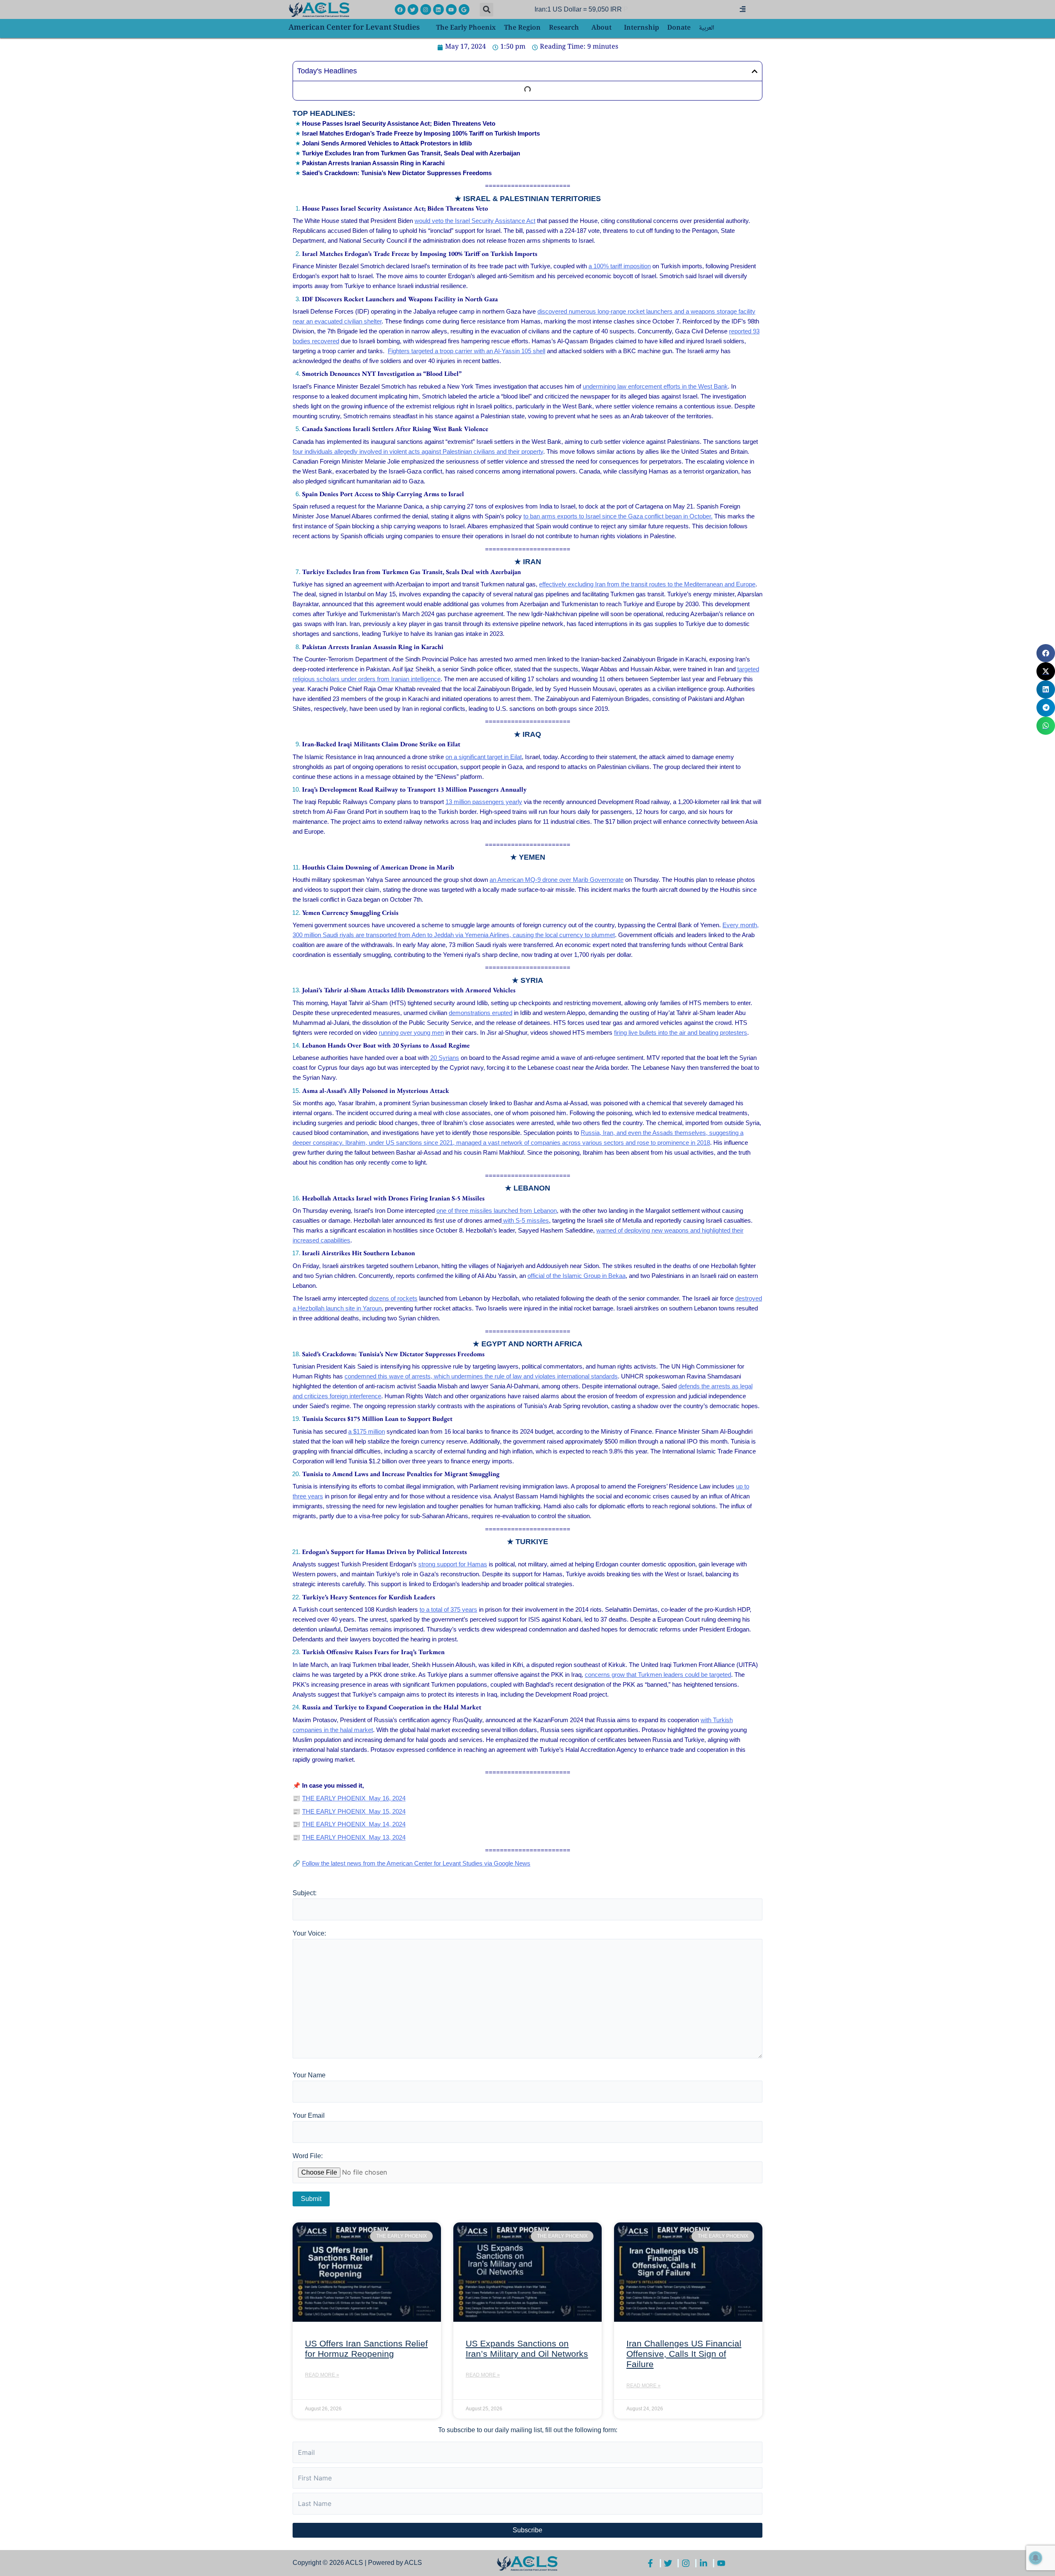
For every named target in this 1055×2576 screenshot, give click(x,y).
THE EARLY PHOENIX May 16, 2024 (354, 1798)
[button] (486, 10)
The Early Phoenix (466, 28)
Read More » (322, 2375)
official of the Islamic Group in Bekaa (577, 1276)
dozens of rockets (393, 1298)
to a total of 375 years (448, 1609)
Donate (679, 28)
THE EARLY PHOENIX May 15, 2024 (354, 1811)
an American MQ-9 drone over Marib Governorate (557, 880)
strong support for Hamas (453, 1564)
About (601, 28)
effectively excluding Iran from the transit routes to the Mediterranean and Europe (647, 584)
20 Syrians (445, 1058)
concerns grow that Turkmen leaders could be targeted (658, 1675)
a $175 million (367, 1431)
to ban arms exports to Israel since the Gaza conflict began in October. (618, 516)
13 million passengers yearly (484, 802)
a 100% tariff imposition (620, 266)
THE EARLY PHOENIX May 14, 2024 (354, 1824)
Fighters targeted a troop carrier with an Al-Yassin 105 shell (467, 351)
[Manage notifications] (1036, 2558)
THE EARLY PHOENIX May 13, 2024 (354, 1837)
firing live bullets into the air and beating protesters (681, 1033)
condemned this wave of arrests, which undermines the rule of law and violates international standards (481, 1376)
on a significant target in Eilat (484, 757)
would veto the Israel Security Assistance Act (475, 221)
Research (564, 28)
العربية (707, 28)
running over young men (411, 1033)
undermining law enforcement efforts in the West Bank (655, 386)
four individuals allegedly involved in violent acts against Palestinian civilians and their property (418, 451)
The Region (522, 28)
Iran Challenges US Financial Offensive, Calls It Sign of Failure (684, 2354)
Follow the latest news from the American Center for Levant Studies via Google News (416, 1863)
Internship (641, 28)
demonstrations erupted (481, 1013)
